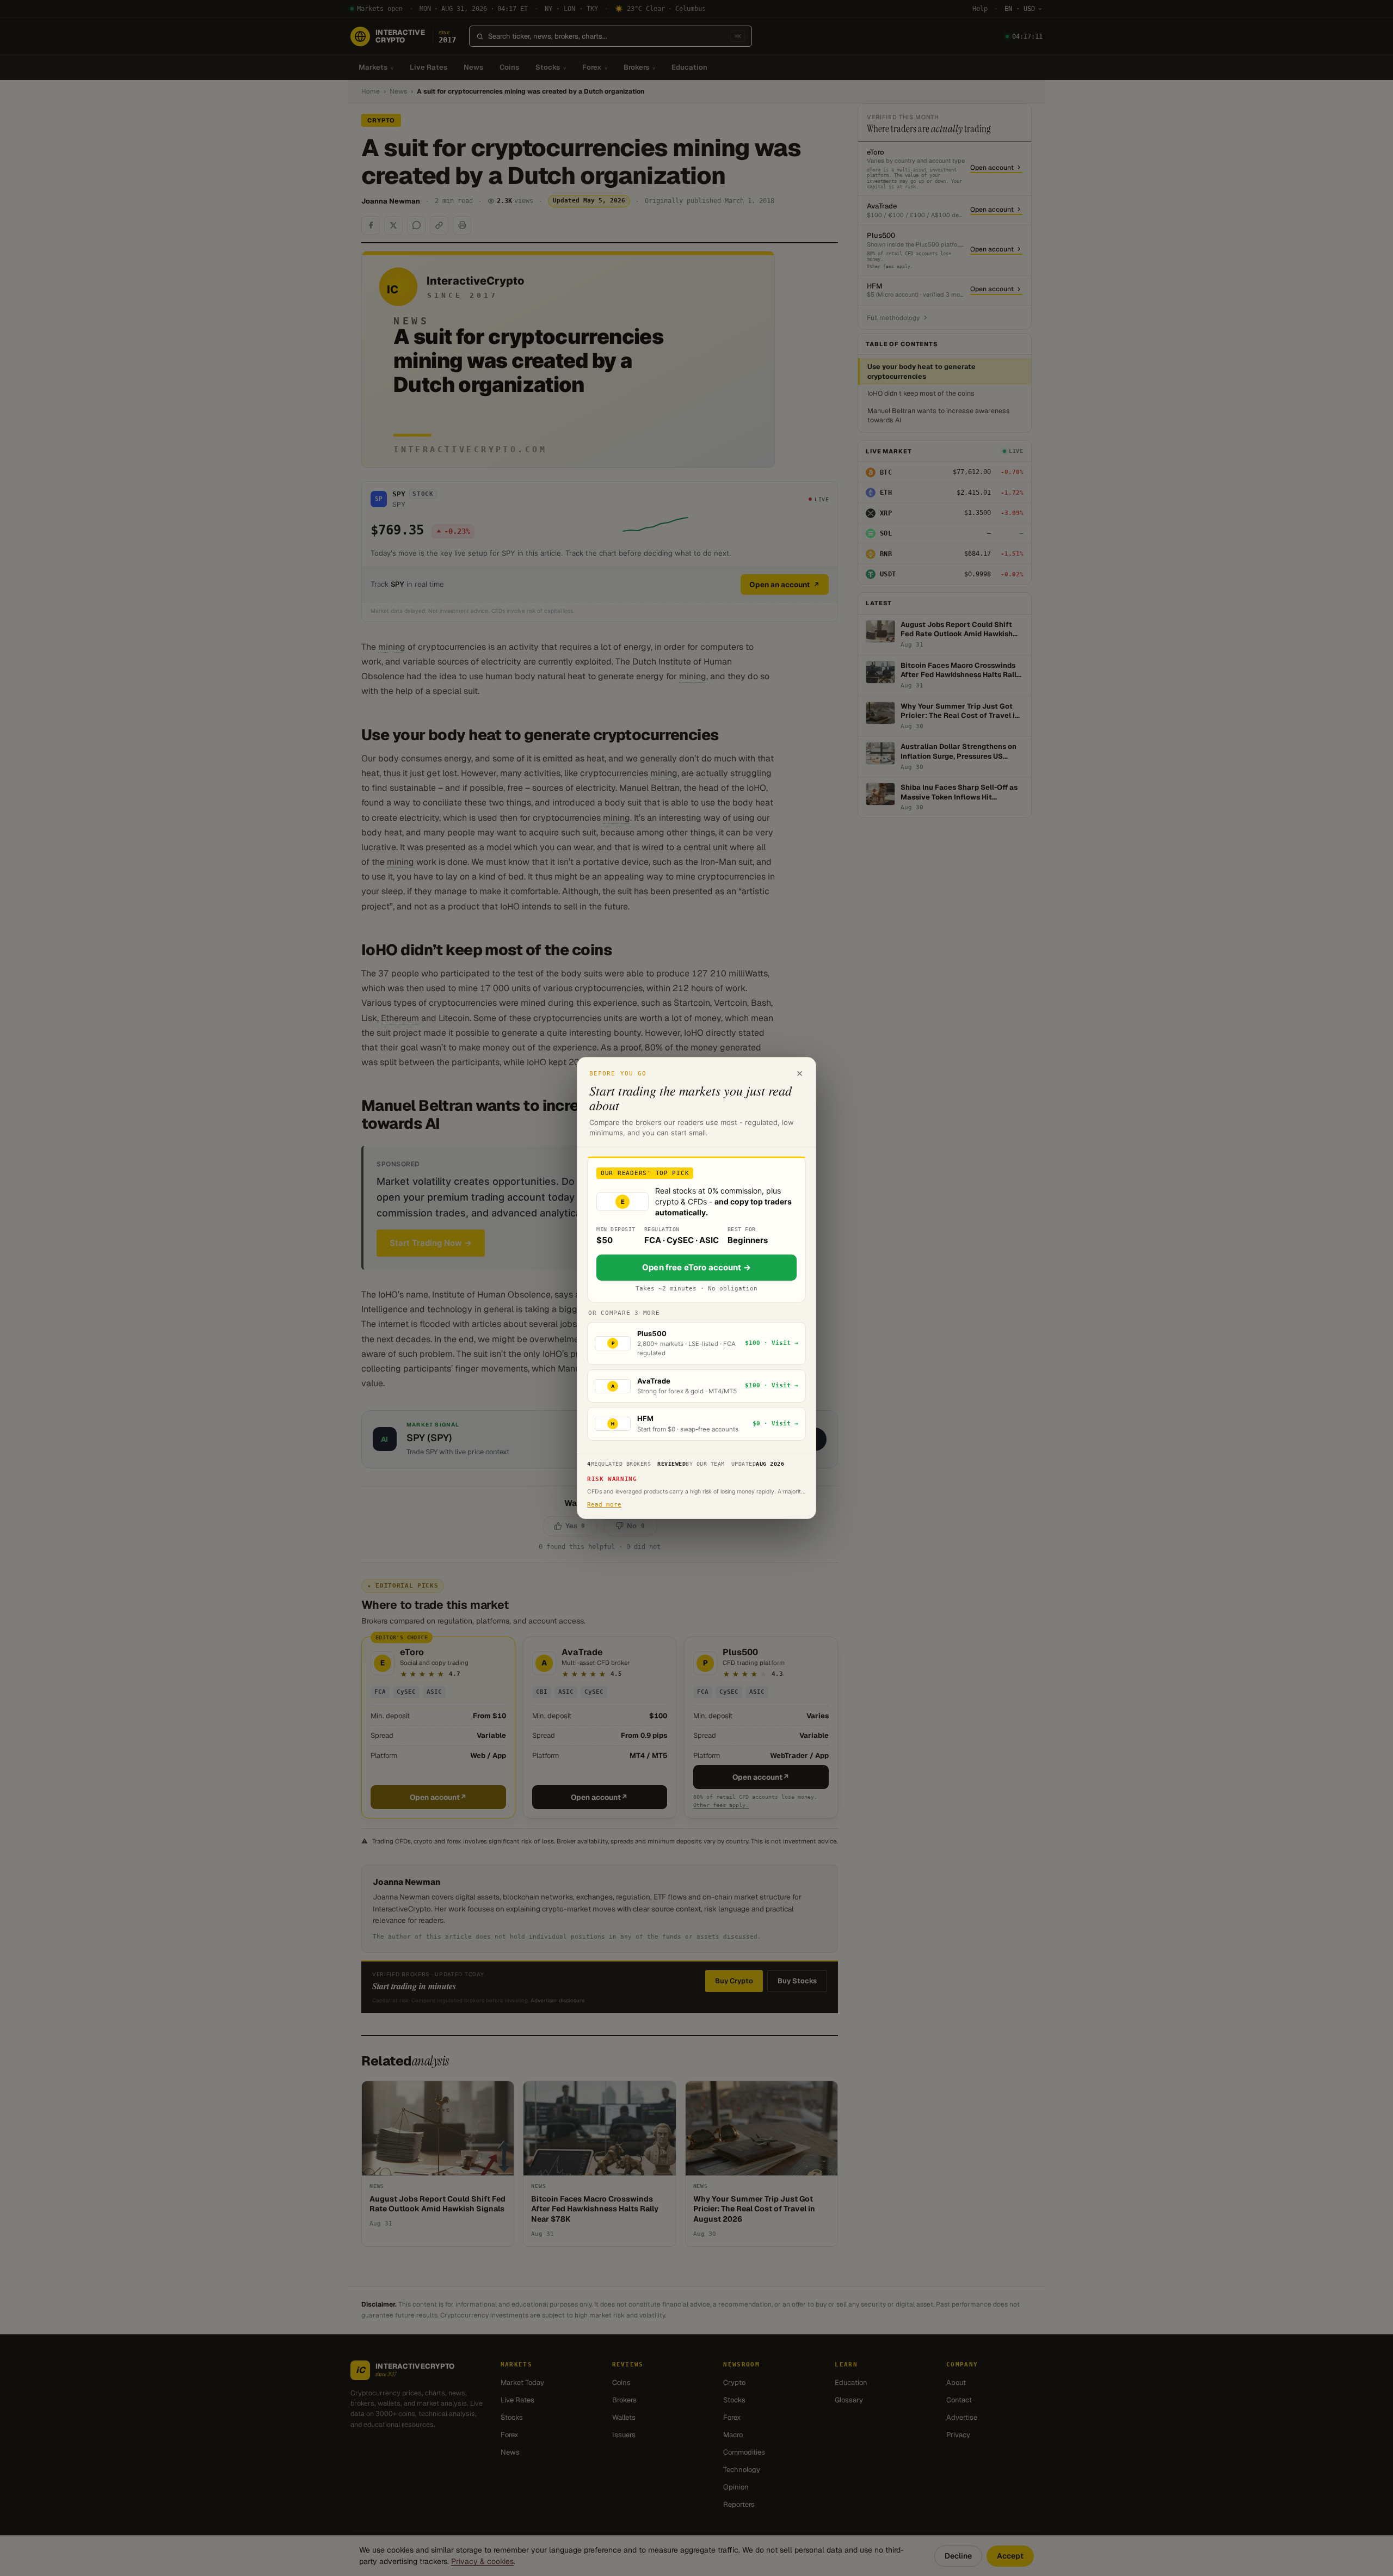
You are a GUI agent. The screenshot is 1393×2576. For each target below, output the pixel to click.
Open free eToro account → (696, 1267)
